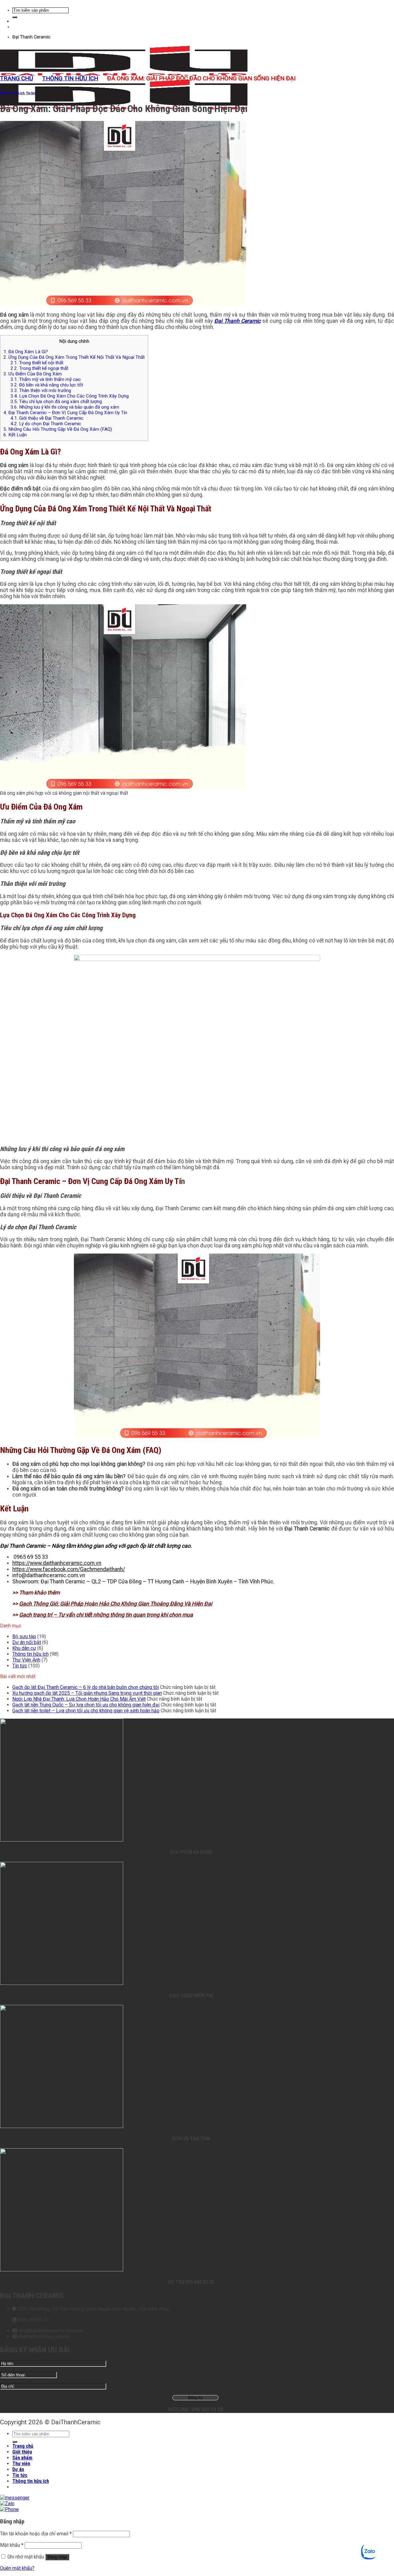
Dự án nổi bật (27, 1642)
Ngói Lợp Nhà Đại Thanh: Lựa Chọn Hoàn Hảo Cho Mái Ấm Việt (79, 1699)
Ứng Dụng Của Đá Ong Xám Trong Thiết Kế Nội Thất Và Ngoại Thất (74, 357)
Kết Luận (15, 435)
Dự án (18, 2469)
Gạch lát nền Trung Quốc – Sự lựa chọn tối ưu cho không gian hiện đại (86, 1705)
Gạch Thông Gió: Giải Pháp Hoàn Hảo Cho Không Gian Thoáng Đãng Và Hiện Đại (116, 1604)
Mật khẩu (12, 2545)
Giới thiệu (22, 2452)
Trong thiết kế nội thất (37, 363)
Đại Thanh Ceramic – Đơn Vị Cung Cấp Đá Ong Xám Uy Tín (65, 413)
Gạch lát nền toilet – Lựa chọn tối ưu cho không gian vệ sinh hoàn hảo (86, 1711)
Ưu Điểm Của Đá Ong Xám (33, 374)
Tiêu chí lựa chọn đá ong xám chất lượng (56, 402)
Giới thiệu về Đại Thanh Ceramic (47, 418)
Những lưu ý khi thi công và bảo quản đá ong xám (65, 407)
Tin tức (31, 93)
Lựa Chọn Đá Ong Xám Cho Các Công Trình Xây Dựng (70, 396)
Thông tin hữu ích (70, 78)
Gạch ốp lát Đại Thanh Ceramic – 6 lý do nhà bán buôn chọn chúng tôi (86, 1687)
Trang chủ (16, 78)
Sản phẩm (22, 2458)
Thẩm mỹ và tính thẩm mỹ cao (46, 379)
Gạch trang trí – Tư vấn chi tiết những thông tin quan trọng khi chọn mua (106, 1615)
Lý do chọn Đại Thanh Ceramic (46, 424)
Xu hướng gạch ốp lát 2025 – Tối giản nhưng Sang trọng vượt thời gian (87, 1693)
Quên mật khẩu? (17, 2568)
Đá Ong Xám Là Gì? (26, 352)
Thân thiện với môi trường (41, 390)
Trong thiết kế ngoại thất (39, 368)
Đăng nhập (57, 2557)
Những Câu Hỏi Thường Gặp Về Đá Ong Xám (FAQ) (58, 429)
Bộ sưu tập (24, 1636)
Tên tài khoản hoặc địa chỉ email (36, 2534)
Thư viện (21, 2464)
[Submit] (15, 17)
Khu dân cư (24, 1648)
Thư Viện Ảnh (26, 1660)
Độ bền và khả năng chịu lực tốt (47, 385)
